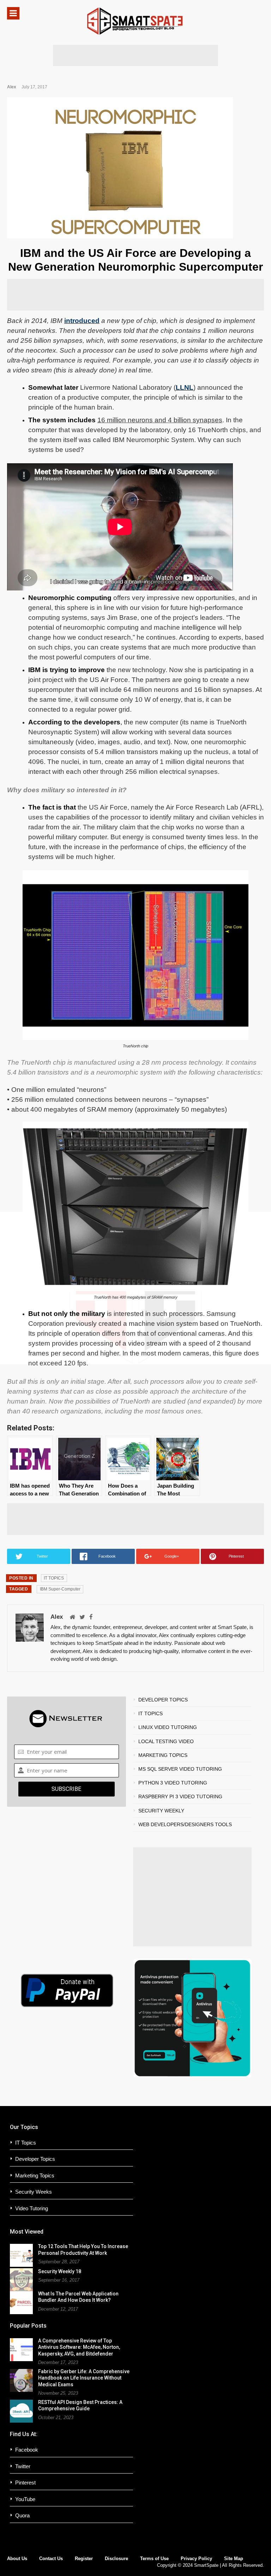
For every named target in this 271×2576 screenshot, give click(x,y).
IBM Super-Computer (60, 1589)
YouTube (25, 2499)
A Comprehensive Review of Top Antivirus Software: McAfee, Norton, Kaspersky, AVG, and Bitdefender (79, 2347)
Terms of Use (154, 2559)
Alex (12, 87)
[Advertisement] (135, 55)
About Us (17, 2559)
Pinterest (25, 2483)
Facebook (27, 2450)
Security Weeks (34, 2192)
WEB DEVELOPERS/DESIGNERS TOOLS (185, 1824)
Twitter (23, 2466)
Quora (22, 2515)
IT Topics (26, 2143)
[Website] (72, 1618)
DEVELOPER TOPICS (163, 1700)
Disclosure (116, 2559)
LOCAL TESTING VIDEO (166, 1741)
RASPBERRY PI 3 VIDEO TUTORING (180, 1796)
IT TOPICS (54, 1578)
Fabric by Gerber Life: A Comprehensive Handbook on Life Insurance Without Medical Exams (84, 2378)
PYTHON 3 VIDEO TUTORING (173, 1783)
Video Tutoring (32, 2208)
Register (84, 2559)
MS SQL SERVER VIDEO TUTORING (180, 1769)
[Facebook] (91, 1618)
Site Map (234, 2559)
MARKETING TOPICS (163, 1755)
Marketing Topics (35, 2175)
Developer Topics (35, 2159)
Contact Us (51, 2559)
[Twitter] (82, 1618)
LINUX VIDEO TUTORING (168, 1727)
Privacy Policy (196, 2559)
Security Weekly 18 (60, 2271)
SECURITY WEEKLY (161, 1811)
